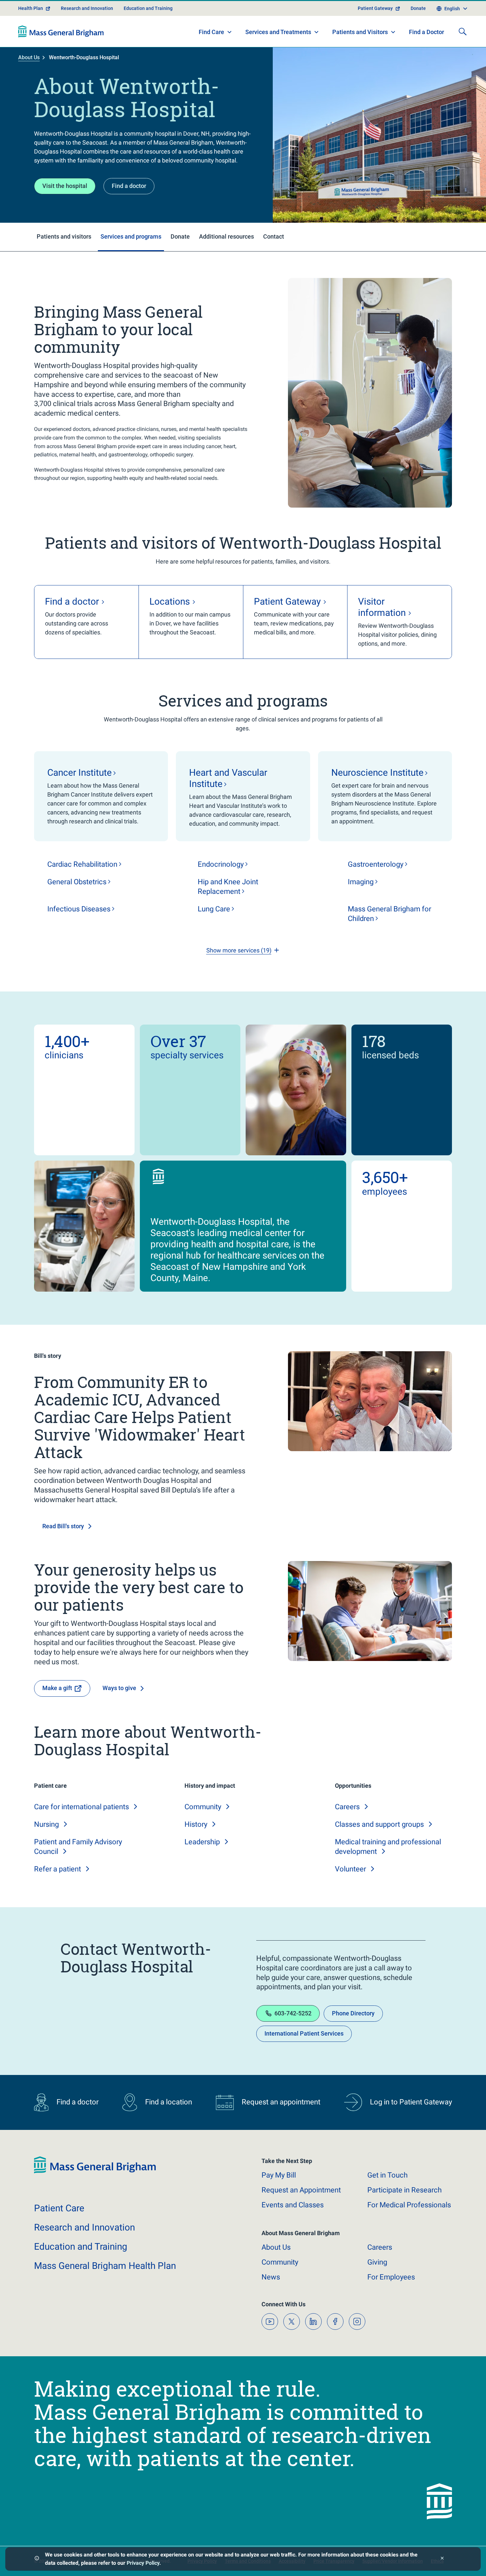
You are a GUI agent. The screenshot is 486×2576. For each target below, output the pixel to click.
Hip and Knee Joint (228, 887)
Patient (59, 2208)
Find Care (211, 32)
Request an (301, 2190)
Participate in (405, 2190)
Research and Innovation (87, 8)
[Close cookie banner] (442, 2559)
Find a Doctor (426, 32)
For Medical (409, 2205)
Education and (81, 2247)
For (391, 2277)
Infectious (79, 909)
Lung (214, 909)
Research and (84, 2227)
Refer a (58, 1869)
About (276, 2247)
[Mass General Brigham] (61, 31)
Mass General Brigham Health (105, 2266)
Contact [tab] (274, 236)
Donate (418, 8)
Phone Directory (353, 2013)
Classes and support (379, 1824)
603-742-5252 (293, 2013)
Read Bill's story (63, 1526)
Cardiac (82, 864)
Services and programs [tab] (131, 236)
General (77, 882)
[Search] (463, 31)
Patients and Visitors (360, 32)
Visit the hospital (65, 186)
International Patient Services (304, 2033)
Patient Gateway (375, 8)
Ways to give (119, 1688)
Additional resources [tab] (226, 236)
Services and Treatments (278, 32)
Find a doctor (129, 186)
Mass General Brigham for (389, 914)
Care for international (81, 1807)
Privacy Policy (143, 2563)
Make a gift (57, 1688)
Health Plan (31, 8)
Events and (293, 2205)
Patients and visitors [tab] (64, 236)
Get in (387, 2175)
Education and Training (148, 8)
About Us (29, 57)
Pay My (279, 2175)
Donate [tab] (180, 236)
